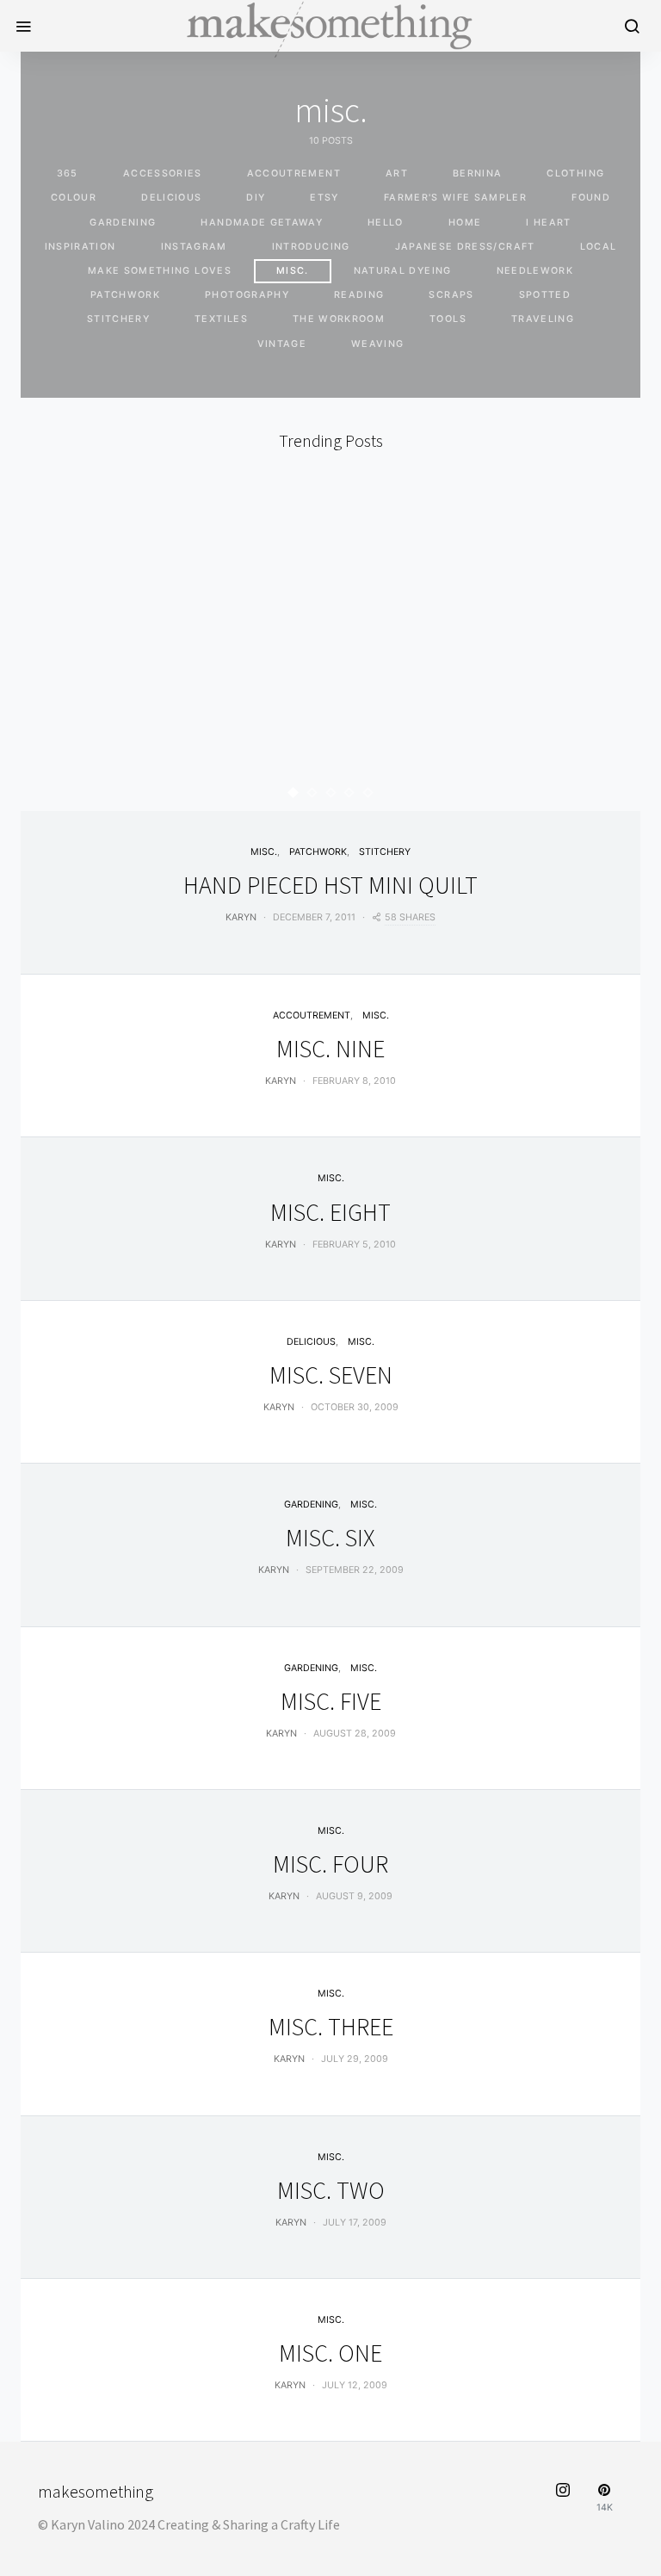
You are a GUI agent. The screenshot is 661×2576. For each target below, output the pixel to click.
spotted (545, 295)
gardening (123, 223)
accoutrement (294, 173)
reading (359, 295)
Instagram (194, 247)
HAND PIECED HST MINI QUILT (330, 885)
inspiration (80, 247)
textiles (221, 319)
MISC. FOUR (330, 1864)
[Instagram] (563, 2498)
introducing (311, 247)
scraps (451, 295)
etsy (324, 198)
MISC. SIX (330, 1538)
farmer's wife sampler (455, 198)
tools (448, 319)
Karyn (281, 1081)
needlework (535, 271)
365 (68, 173)
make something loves (160, 271)
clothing (575, 173)
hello (386, 223)
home (465, 223)
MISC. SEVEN (331, 1375)
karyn (241, 917)
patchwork (125, 295)
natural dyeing (403, 271)
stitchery (118, 319)
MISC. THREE (331, 2027)
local (599, 247)
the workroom (339, 319)
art (397, 173)
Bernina (477, 173)
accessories (163, 173)
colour (74, 198)
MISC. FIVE (331, 1701)
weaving (377, 344)
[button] (293, 793)
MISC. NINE (330, 1049)
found (591, 198)
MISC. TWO (331, 2190)
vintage (282, 344)
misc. (293, 271)
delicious (171, 198)
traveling (543, 319)
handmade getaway (262, 223)
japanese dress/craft (465, 247)
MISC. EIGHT (330, 1212)
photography (247, 295)
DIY (256, 198)
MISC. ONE (330, 2353)
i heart (548, 223)
